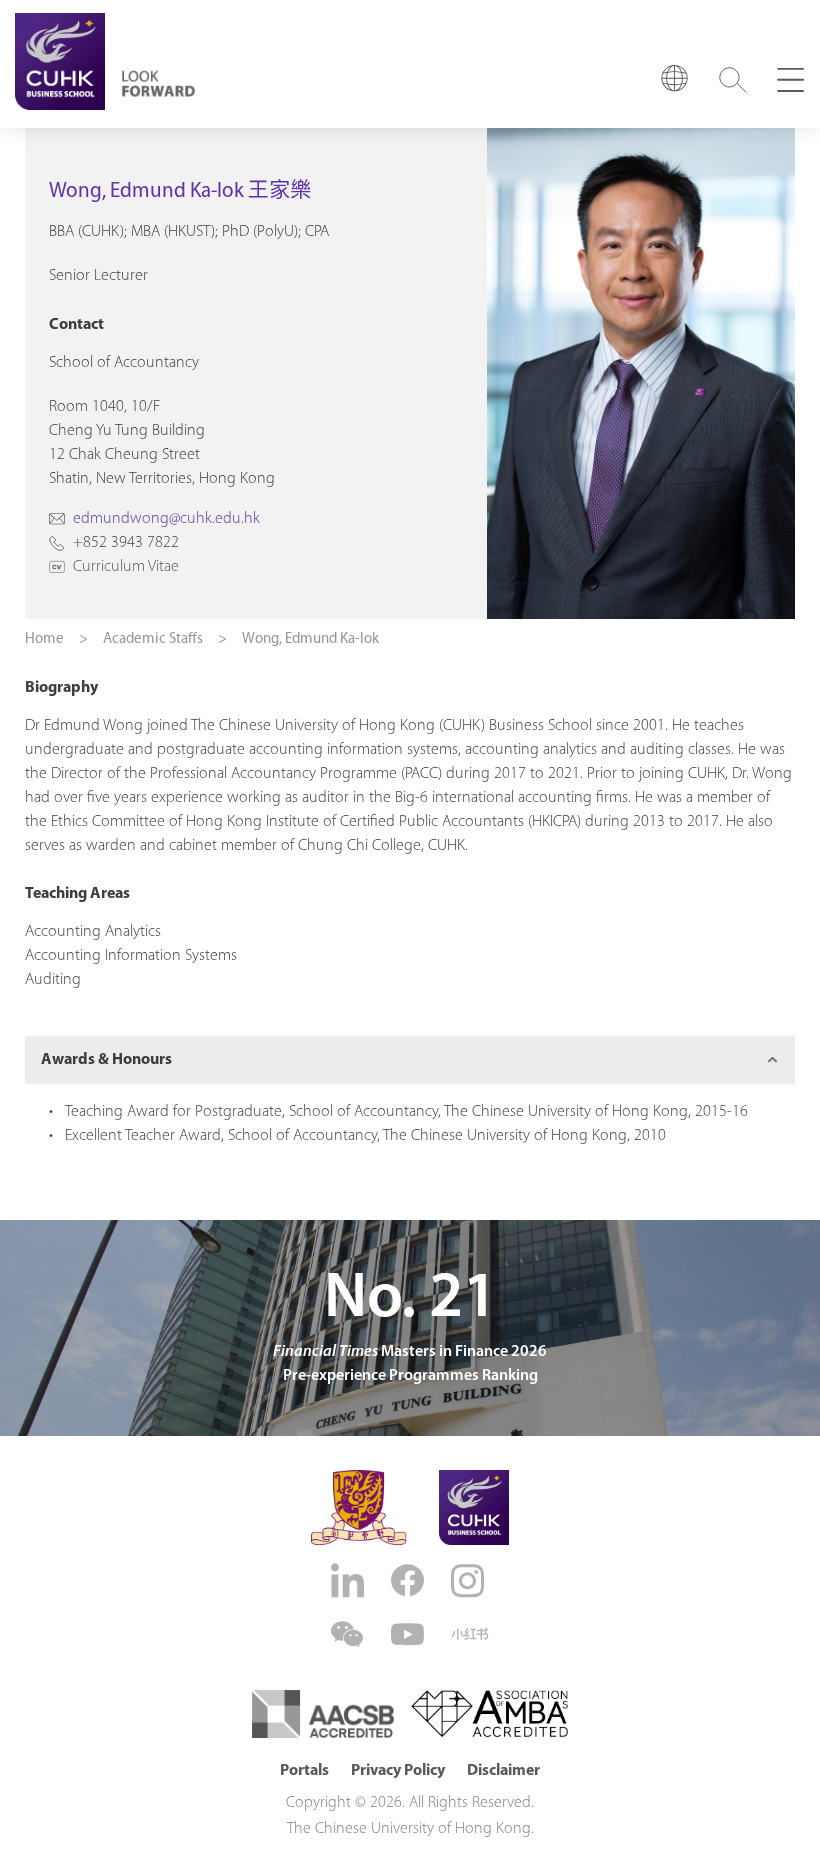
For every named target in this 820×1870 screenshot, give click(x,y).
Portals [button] (304, 1771)
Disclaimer (503, 1771)
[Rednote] (470, 1634)
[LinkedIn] (350, 1580)
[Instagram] (470, 1581)
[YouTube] (410, 1634)
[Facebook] (410, 1580)
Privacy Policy (398, 1771)
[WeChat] (350, 1634)
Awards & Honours (106, 1060)
